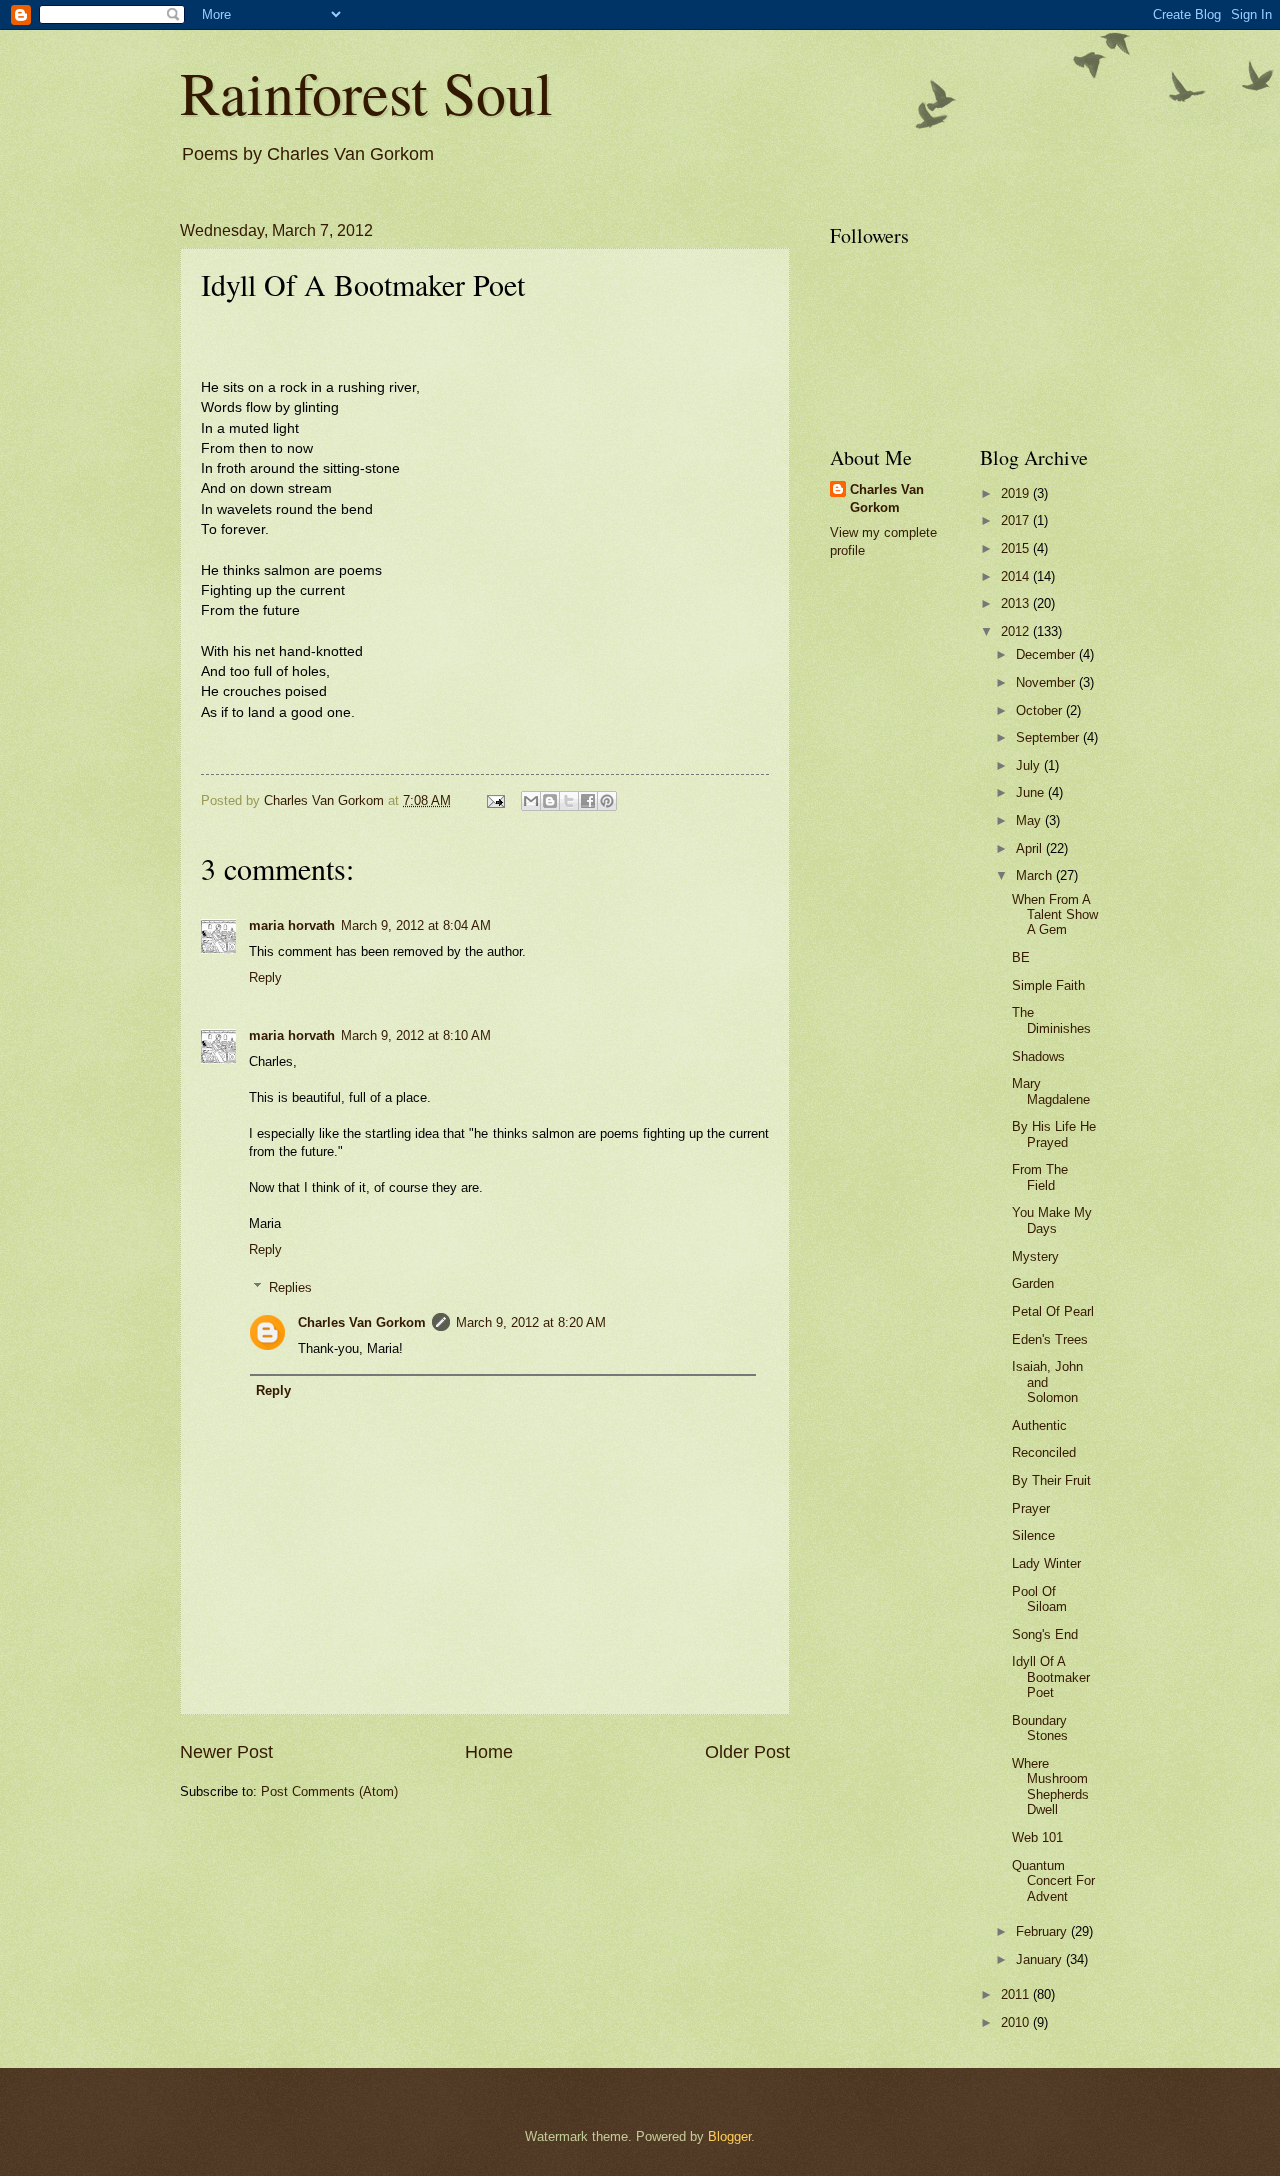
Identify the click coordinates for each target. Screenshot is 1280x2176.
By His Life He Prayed (1054, 1134)
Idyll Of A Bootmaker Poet (1051, 1677)
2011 (1017, 1994)
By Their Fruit (1051, 1480)
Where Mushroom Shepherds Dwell (1050, 1786)
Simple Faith (1048, 985)
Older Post (747, 1752)
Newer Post (226, 1752)
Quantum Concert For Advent (1053, 1881)
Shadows (1038, 1056)
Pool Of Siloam (1039, 1599)
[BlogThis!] (550, 801)
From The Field (1040, 1177)
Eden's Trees (1050, 1339)
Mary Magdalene (1051, 1091)
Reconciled (1044, 1452)
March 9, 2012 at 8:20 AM (531, 1322)
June (1032, 792)
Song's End (1045, 1634)
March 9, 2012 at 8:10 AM (416, 1035)
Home (489, 1752)
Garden (1033, 1283)
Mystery (1035, 1256)
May (1030, 820)
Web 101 (1037, 1837)
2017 (1017, 520)
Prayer (1031, 1508)
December (1047, 654)
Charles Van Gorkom (362, 1322)
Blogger (729, 2136)
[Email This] (531, 801)
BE (1021, 957)
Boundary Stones (1040, 1728)
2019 (1017, 493)
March (1036, 875)
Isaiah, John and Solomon (1047, 1382)
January (1041, 1959)
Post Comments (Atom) (329, 1791)
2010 (1017, 2022)
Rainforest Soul (366, 92)
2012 (1017, 631)
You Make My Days (1052, 1220)
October (1041, 710)
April (1031, 848)
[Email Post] (495, 800)
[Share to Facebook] (588, 801)
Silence (1033, 1535)
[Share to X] (569, 801)
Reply (265, 977)
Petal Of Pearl (1053, 1311)
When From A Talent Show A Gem (1055, 915)
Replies (290, 1287)
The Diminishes (1051, 1020)
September (1049, 737)
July (1030, 765)
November (1047, 682)
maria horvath (292, 925)
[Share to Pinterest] (607, 801)
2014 (1017, 576)
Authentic (1039, 1425)
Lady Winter (1046, 1563)
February (1043, 1931)
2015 (1017, 548)
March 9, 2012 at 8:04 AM (416, 925)
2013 (1017, 603)
